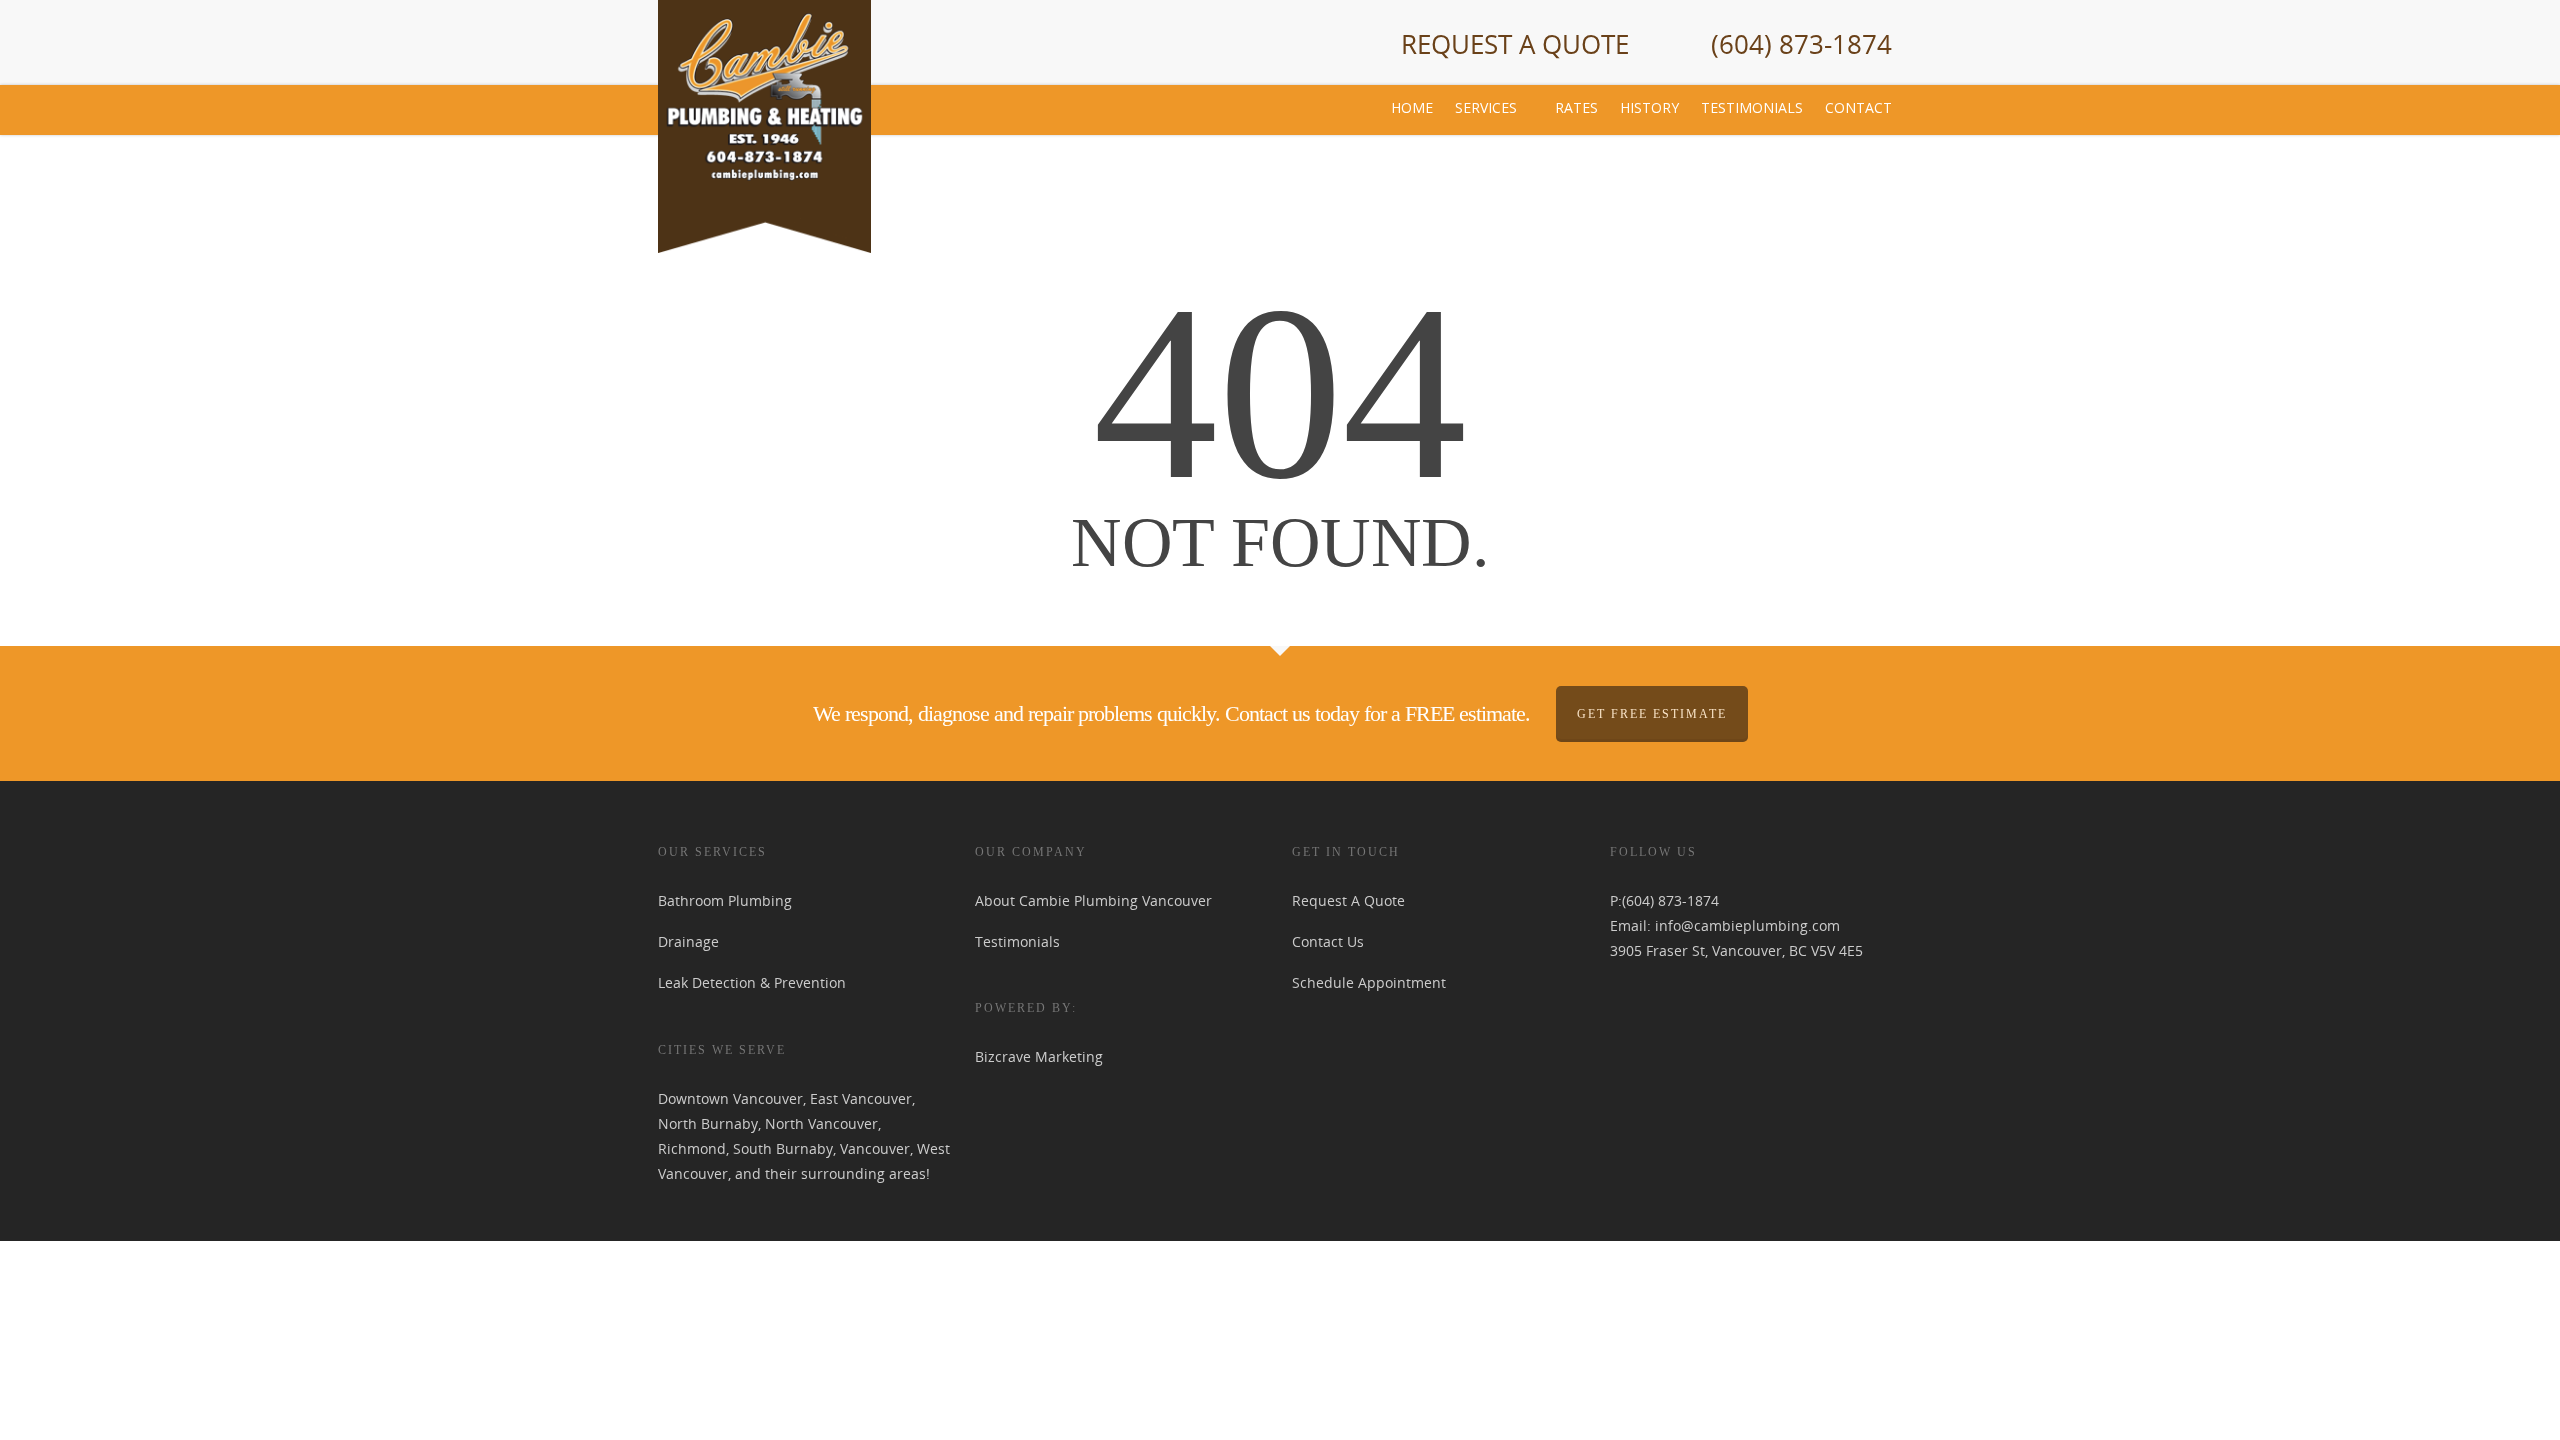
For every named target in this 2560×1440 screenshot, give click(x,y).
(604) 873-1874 (1801, 44)
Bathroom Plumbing (725, 900)
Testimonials (1752, 107)
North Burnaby (708, 1123)
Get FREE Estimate (1652, 714)
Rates (1576, 107)
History (1649, 107)
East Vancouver (861, 1098)
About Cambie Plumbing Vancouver (1093, 900)
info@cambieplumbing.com (1747, 925)
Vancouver (875, 1148)
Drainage (688, 941)
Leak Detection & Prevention (752, 982)
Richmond (692, 1148)
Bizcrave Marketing (1039, 1056)
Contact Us (1328, 941)
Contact (1858, 107)
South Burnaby (783, 1148)
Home (1412, 107)
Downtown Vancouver (730, 1098)
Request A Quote (1515, 44)
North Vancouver (821, 1123)
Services (1486, 107)
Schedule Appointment (1369, 982)
